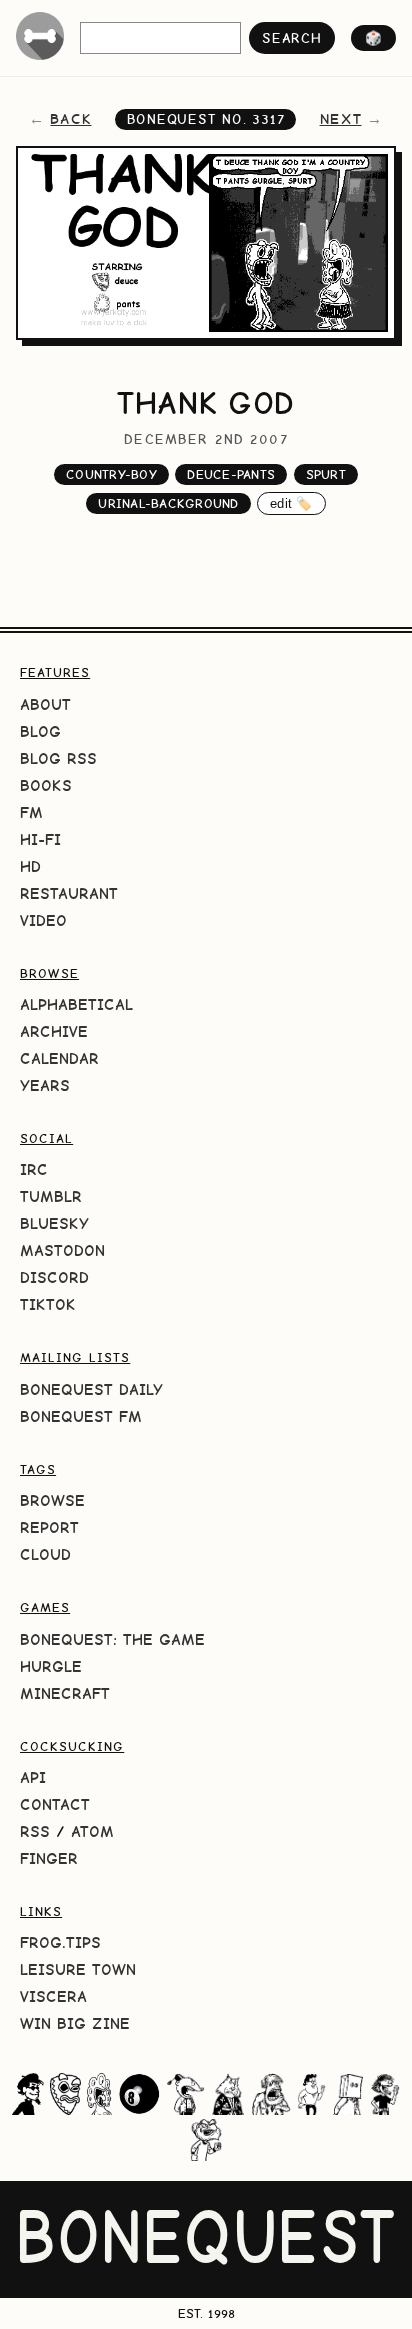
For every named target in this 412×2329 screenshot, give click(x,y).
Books (46, 785)
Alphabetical (76, 1004)
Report (49, 1527)
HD (30, 866)
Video (43, 920)
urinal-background (168, 503)
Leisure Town (78, 1969)
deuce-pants (231, 474)
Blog (40, 731)
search (291, 38)
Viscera (53, 1996)
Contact (55, 1804)
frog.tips (60, 1942)
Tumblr (51, 1196)
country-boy (111, 474)
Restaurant (69, 893)
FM (31, 812)
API (33, 1777)
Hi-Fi (40, 839)
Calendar (59, 1058)
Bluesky (54, 1223)
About (45, 704)
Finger (49, 1858)
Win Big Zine (75, 2023)
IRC (34, 1169)
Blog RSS (58, 758)
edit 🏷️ (291, 503)
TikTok (48, 1304)
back (70, 119)
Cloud (45, 1554)
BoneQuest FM (81, 1416)
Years (45, 1085)
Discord (54, 1277)
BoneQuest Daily (91, 1389)
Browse (52, 1500)
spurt (326, 474)
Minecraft (65, 1693)
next (341, 119)
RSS (35, 1831)
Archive (54, 1031)
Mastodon (62, 1250)
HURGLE (51, 1666)
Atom (92, 1831)
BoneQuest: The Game (112, 1639)
